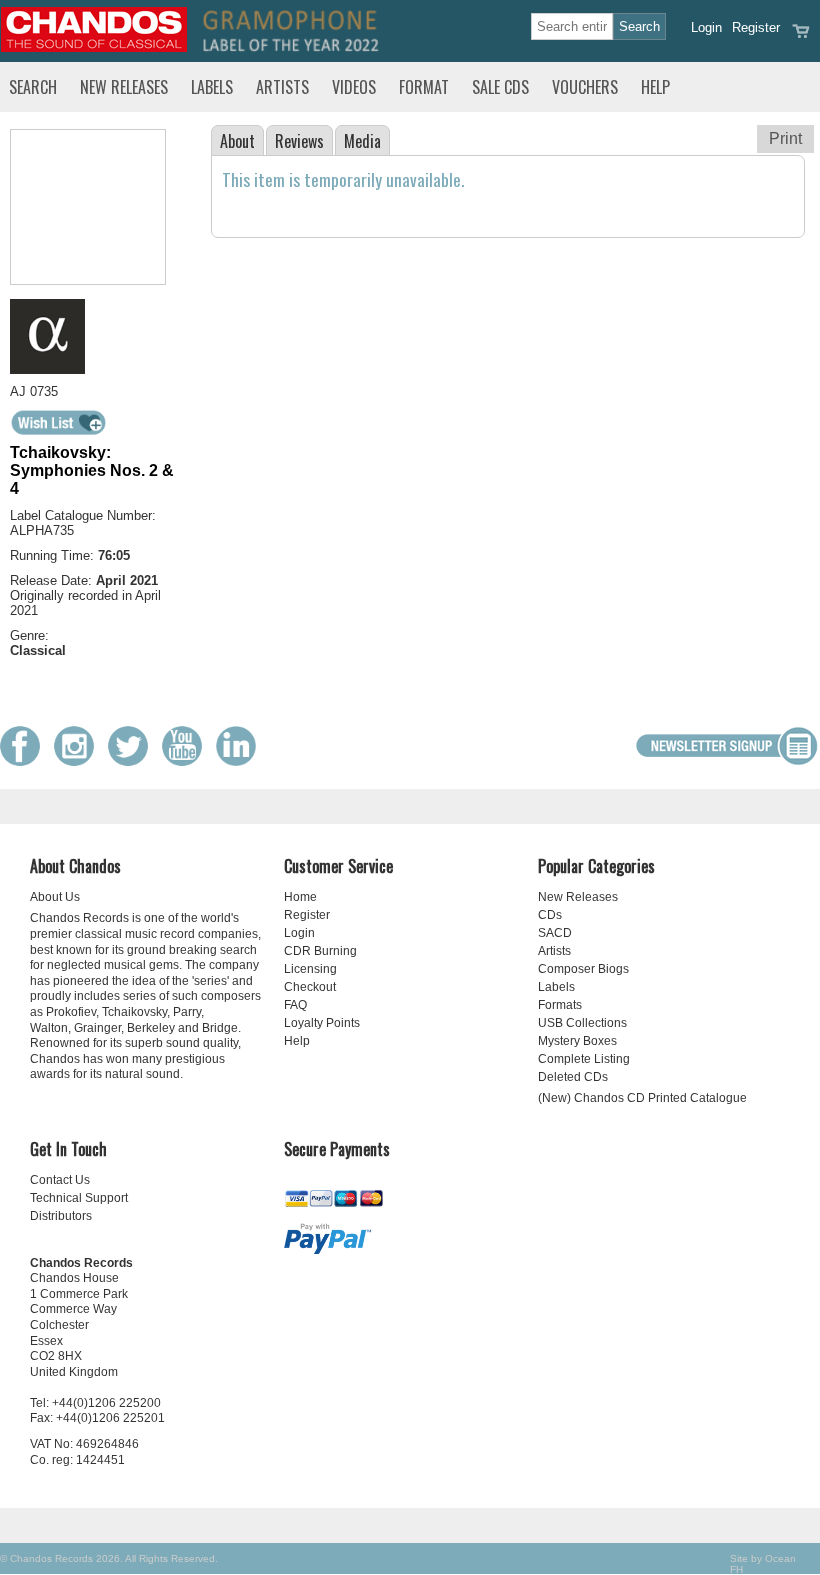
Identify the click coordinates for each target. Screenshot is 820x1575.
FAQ (295, 1005)
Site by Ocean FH (763, 1564)
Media (362, 141)
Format (424, 87)
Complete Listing (584, 1059)
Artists (282, 87)
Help (655, 87)
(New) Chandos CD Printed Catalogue (642, 1098)
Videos (354, 87)
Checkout (310, 987)
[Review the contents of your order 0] (801, 37)
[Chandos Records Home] (94, 47)
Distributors (61, 1216)
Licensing (310, 969)
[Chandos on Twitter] (133, 761)
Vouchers (585, 87)
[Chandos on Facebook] (25, 761)
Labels (212, 87)
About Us (55, 897)
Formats (560, 1005)
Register (756, 27)
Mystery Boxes (577, 1041)
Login (706, 27)
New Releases (124, 87)
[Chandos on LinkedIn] (241, 761)
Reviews (299, 141)
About (237, 141)
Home (300, 897)
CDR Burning (320, 951)
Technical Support (79, 1198)
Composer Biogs (583, 969)
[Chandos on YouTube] (187, 761)
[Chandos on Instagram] (79, 761)
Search (33, 87)
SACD (555, 933)
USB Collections (582, 1023)
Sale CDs (500, 87)
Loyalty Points (322, 1023)
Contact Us (60, 1180)
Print (785, 138)
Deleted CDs (573, 1077)
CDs (550, 915)
